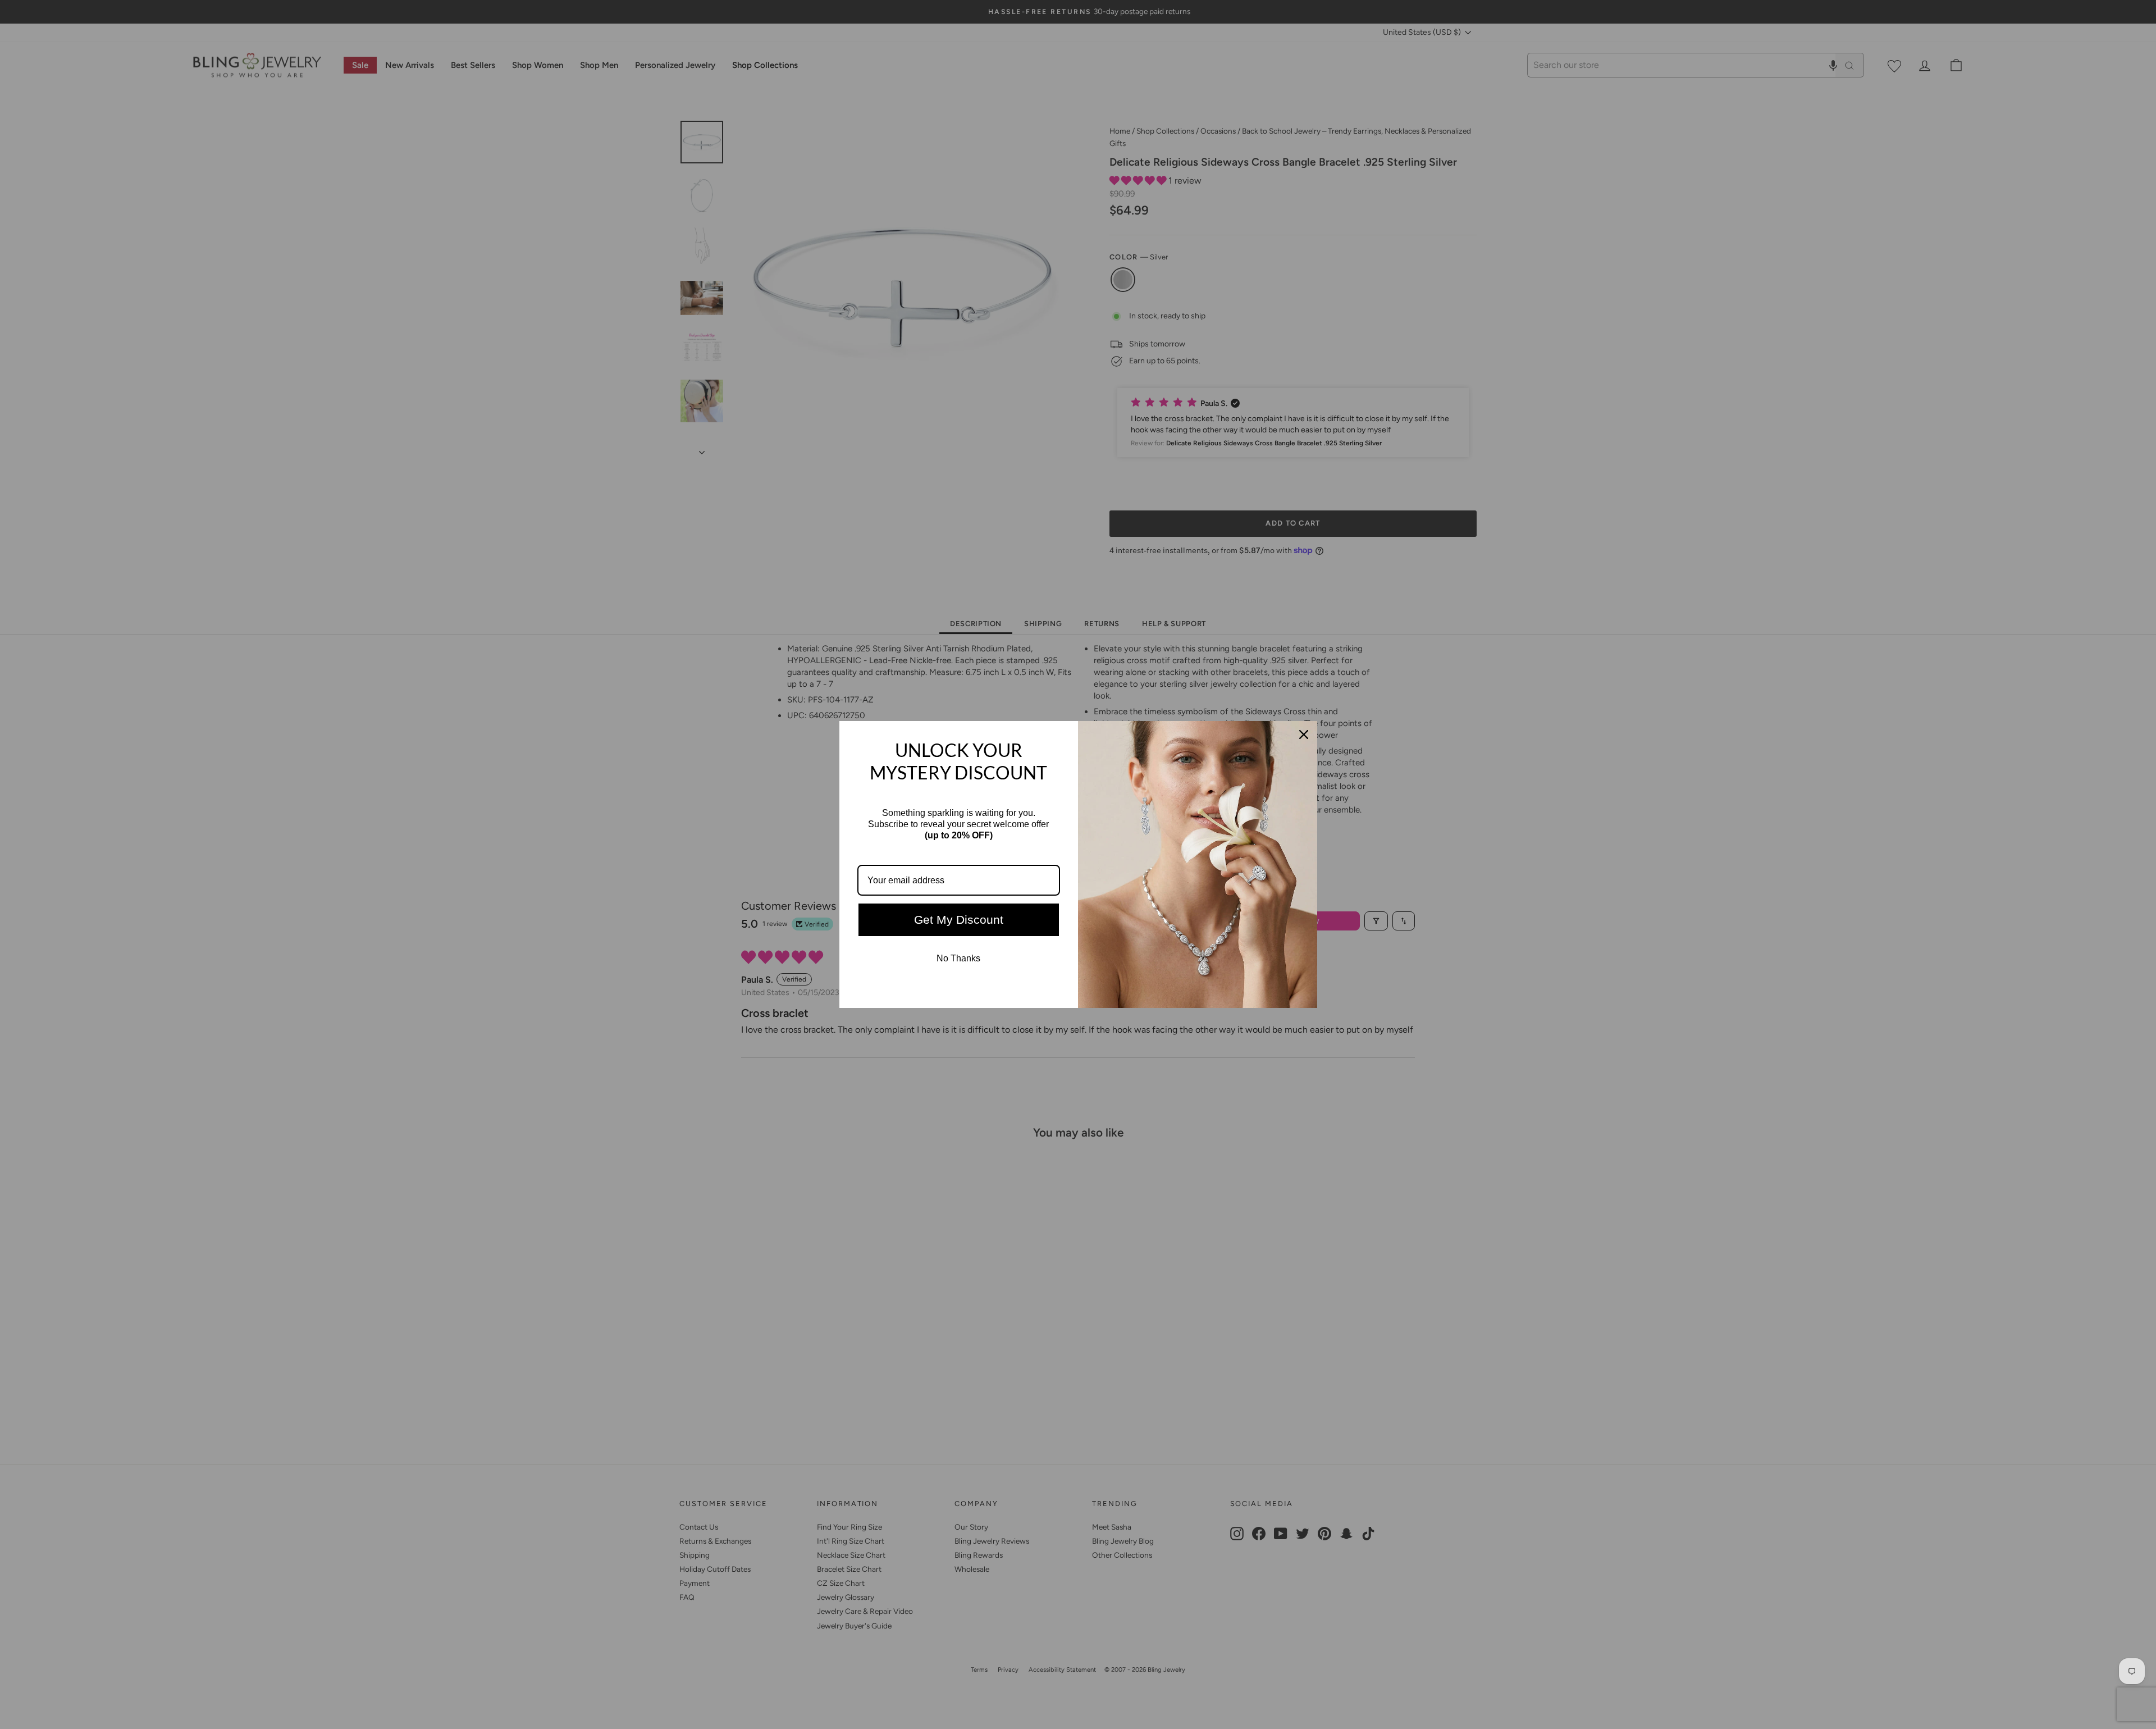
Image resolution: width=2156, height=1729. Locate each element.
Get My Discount (959, 920)
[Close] (1304, 735)
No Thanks (958, 958)
